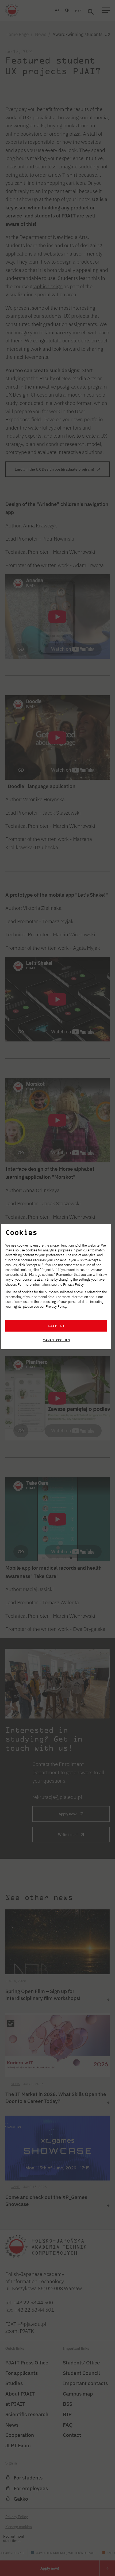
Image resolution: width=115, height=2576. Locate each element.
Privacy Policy (73, 1285)
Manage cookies (56, 1340)
